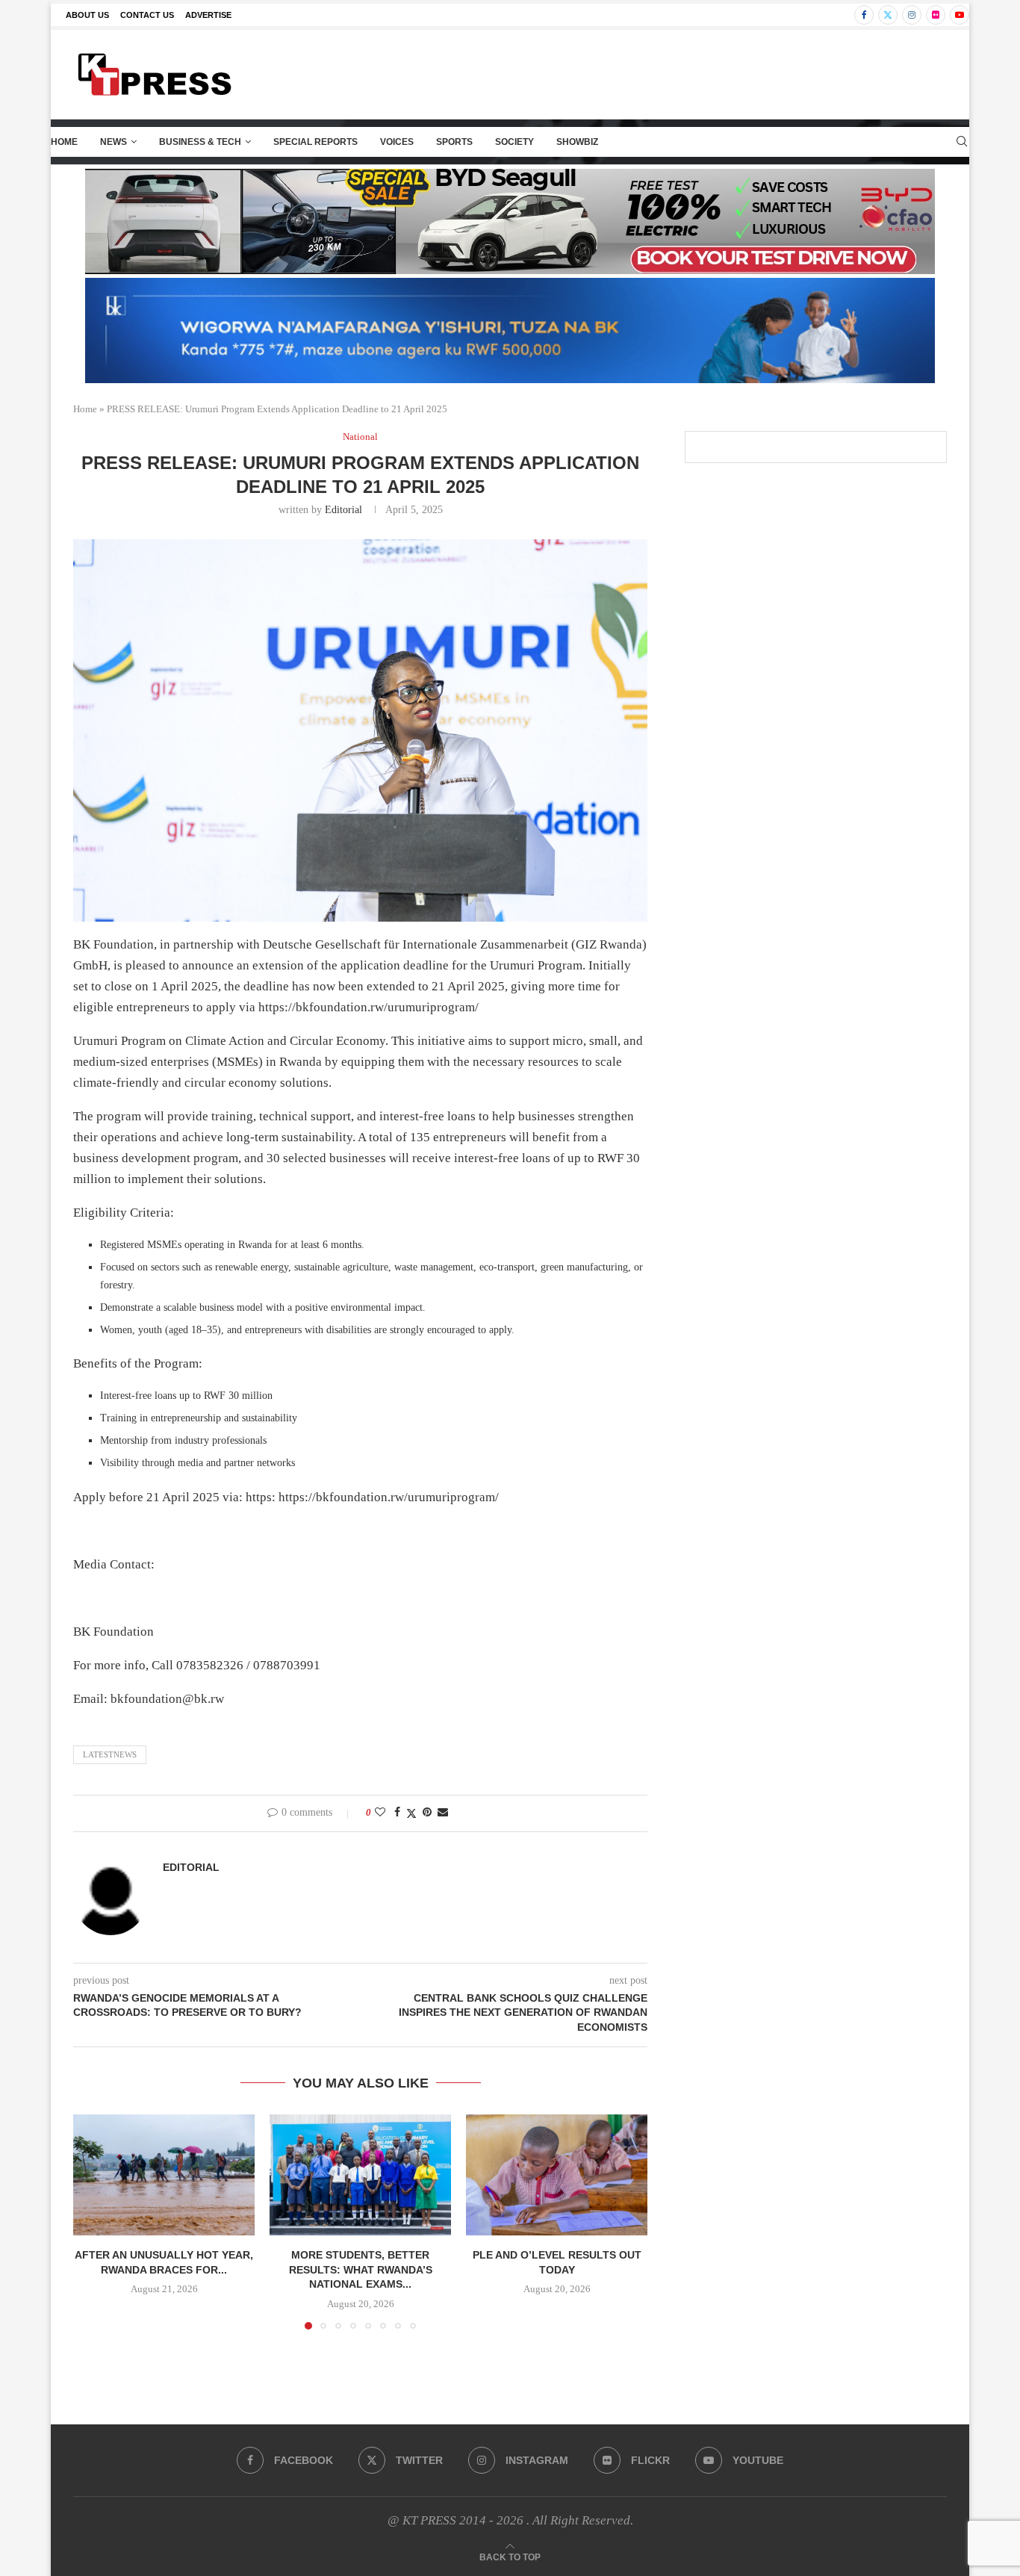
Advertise (208, 15)
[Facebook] (864, 15)
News (113, 142)
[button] (93, 2221)
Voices (397, 142)
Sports (454, 142)
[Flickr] (936, 15)
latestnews (110, 1754)
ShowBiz (577, 142)
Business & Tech (200, 142)
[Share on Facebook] (397, 1813)
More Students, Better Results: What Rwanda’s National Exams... (361, 2269)
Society (514, 142)
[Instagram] (912, 15)
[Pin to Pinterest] (427, 1813)
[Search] (962, 142)
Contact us (147, 15)
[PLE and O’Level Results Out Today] (557, 2175)
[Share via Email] (443, 1813)
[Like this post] (380, 1813)
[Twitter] (888, 15)
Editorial (343, 510)
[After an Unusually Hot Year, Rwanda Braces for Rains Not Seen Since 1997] (164, 2175)
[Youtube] (960, 15)
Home (64, 142)
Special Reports (315, 142)
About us (87, 15)
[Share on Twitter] (411, 1813)
